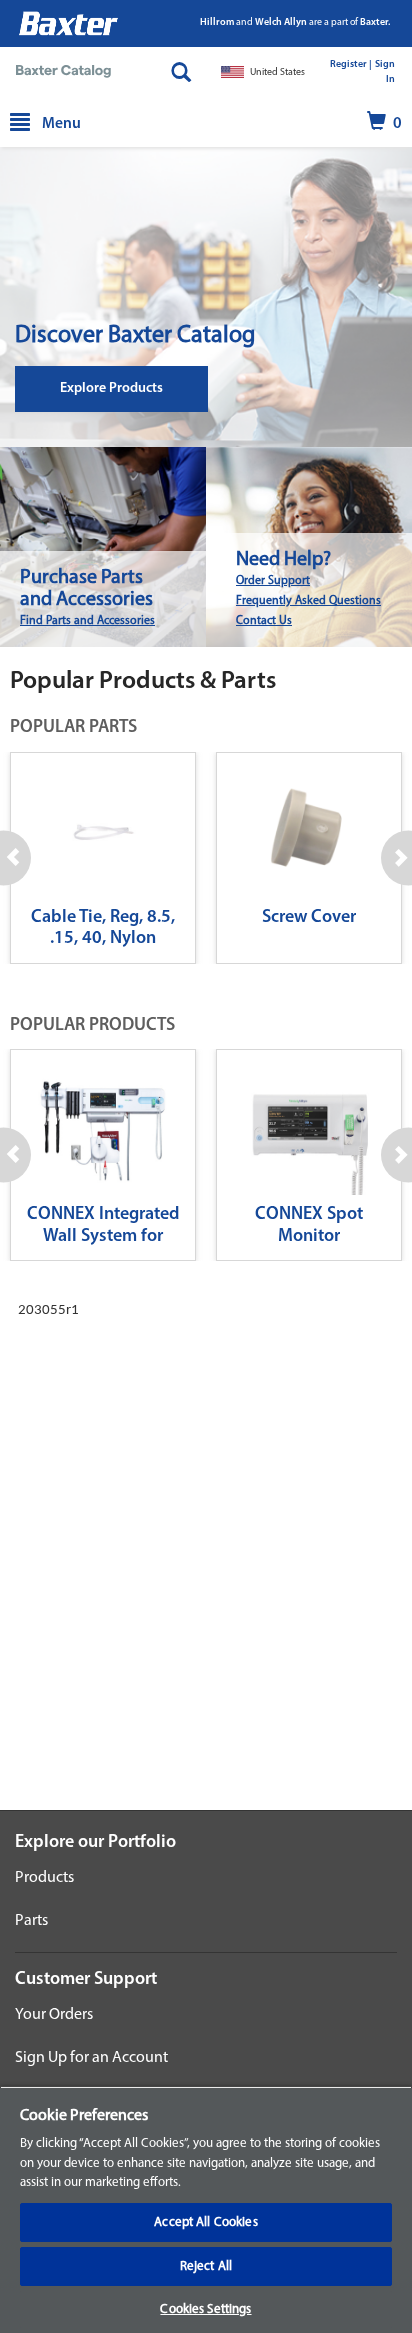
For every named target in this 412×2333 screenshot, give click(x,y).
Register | (351, 64)
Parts (31, 1921)
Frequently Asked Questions (308, 601)
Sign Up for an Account (91, 2058)
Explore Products (111, 388)
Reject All (206, 2266)
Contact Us (264, 621)
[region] (206, 2209)
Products (44, 1878)
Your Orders (54, 2015)
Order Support (273, 581)
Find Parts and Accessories (87, 621)
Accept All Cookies (205, 2222)
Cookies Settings (205, 2309)
